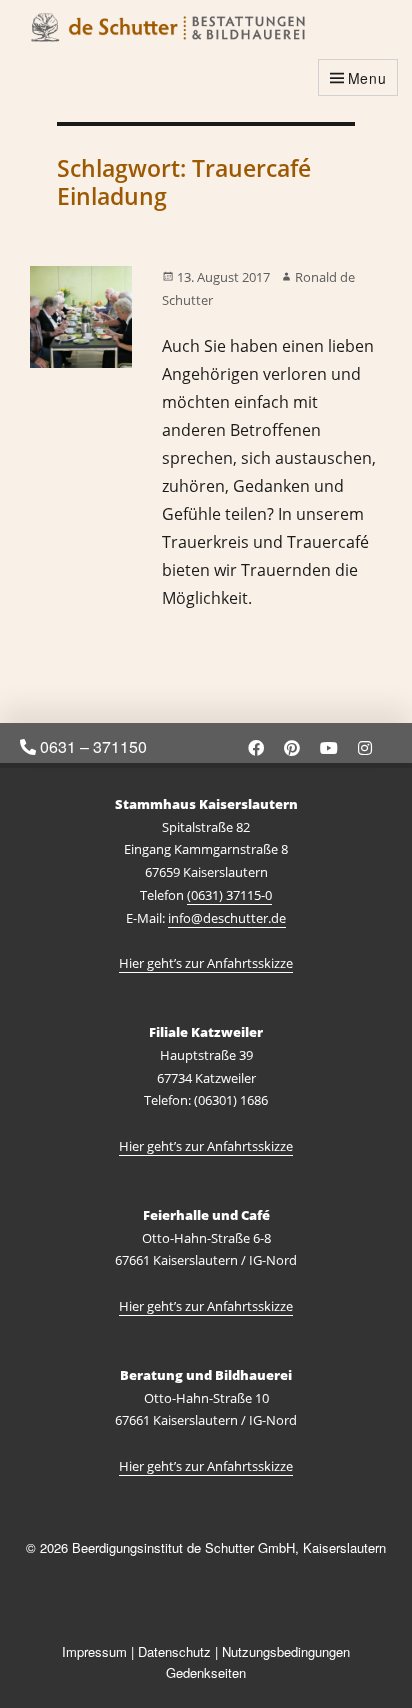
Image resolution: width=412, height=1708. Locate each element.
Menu (367, 78)
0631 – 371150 (91, 746)
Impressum (94, 1651)
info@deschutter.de (227, 918)
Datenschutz (174, 1651)
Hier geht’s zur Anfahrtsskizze (206, 963)
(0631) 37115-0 (229, 895)
